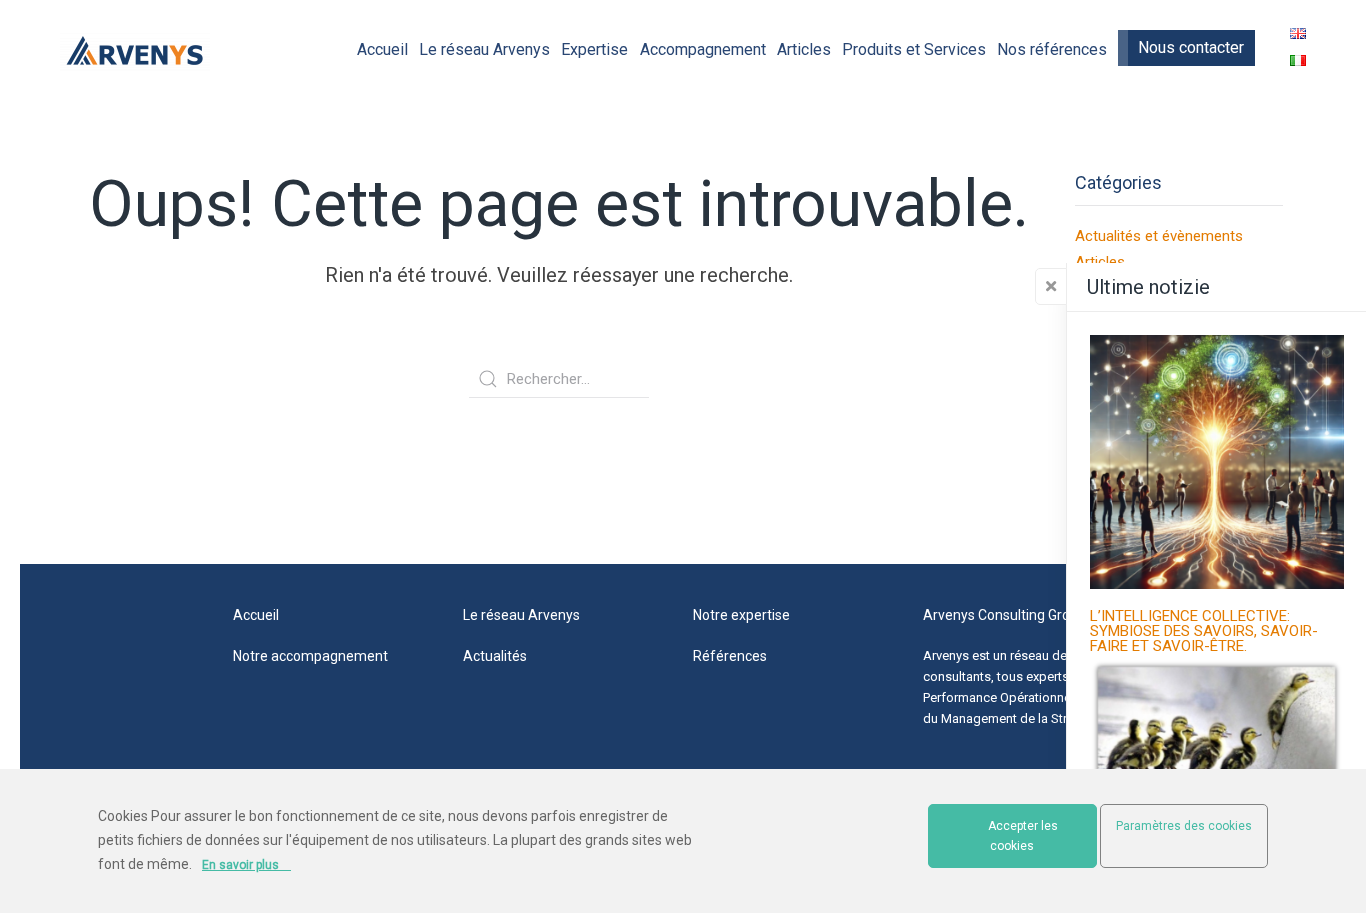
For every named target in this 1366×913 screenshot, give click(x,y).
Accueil (382, 49)
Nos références (1052, 49)
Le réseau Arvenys (484, 49)
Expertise (594, 49)
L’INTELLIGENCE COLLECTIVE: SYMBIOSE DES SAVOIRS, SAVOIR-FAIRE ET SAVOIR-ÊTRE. (1204, 631)
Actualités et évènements (1159, 236)
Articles (804, 49)
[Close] (1051, 286)
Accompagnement (703, 49)
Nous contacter (1191, 47)
